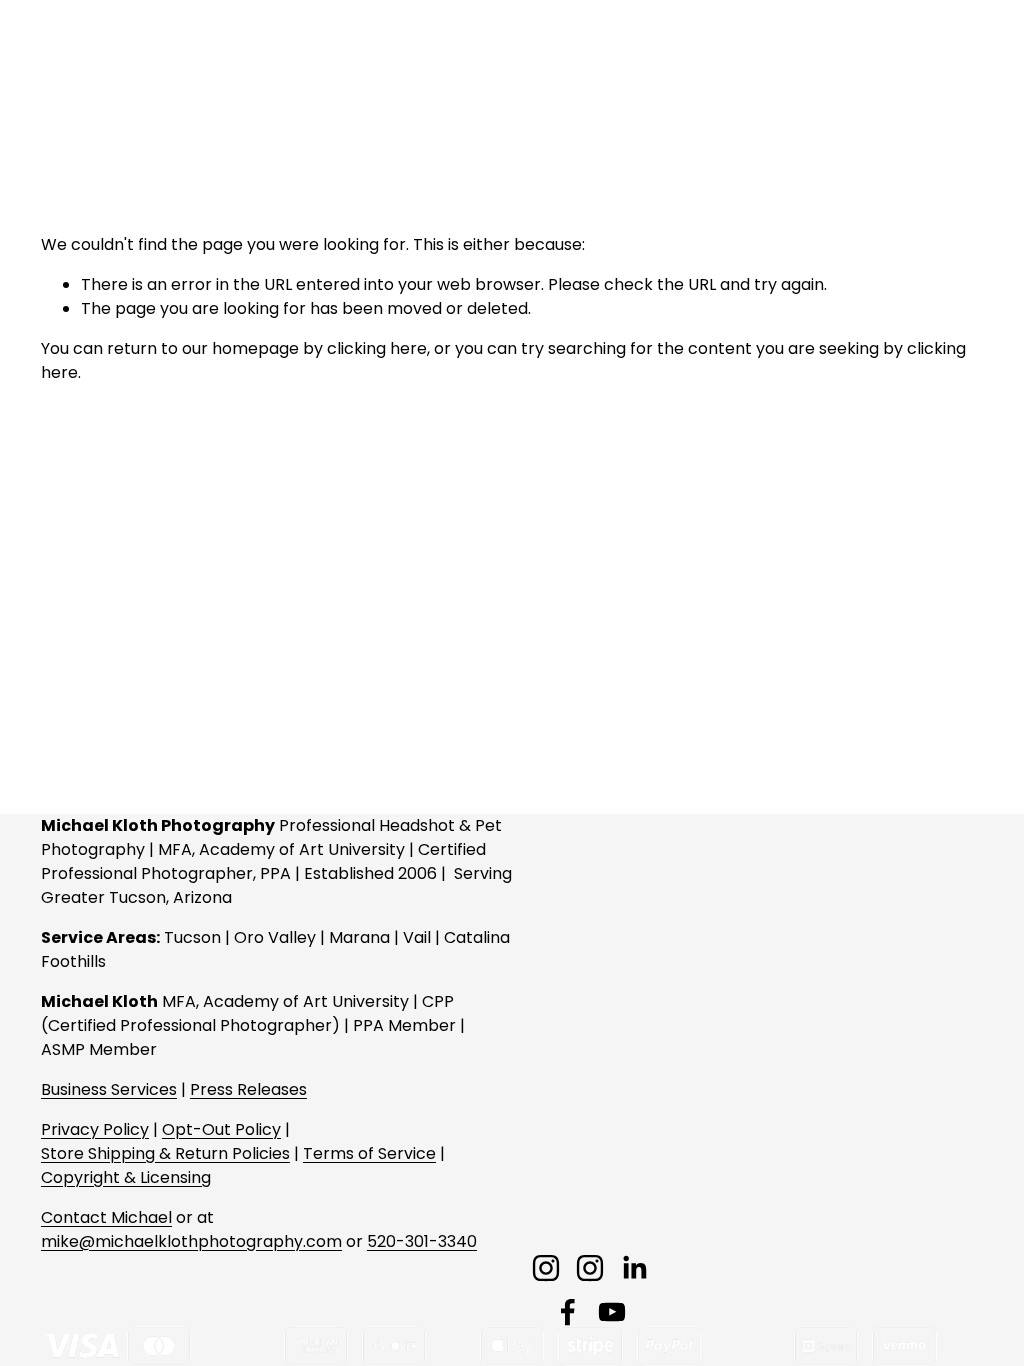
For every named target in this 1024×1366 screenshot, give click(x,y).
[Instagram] (546, 1268)
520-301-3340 (422, 1241)
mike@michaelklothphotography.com (191, 1241)
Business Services (109, 1089)
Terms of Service (369, 1153)
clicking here (377, 348)
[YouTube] (612, 1312)
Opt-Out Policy (221, 1129)
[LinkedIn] (634, 1268)
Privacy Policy (95, 1129)
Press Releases (248, 1089)
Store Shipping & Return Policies (165, 1153)
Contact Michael (106, 1217)
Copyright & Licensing (126, 1177)
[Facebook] (568, 1312)
